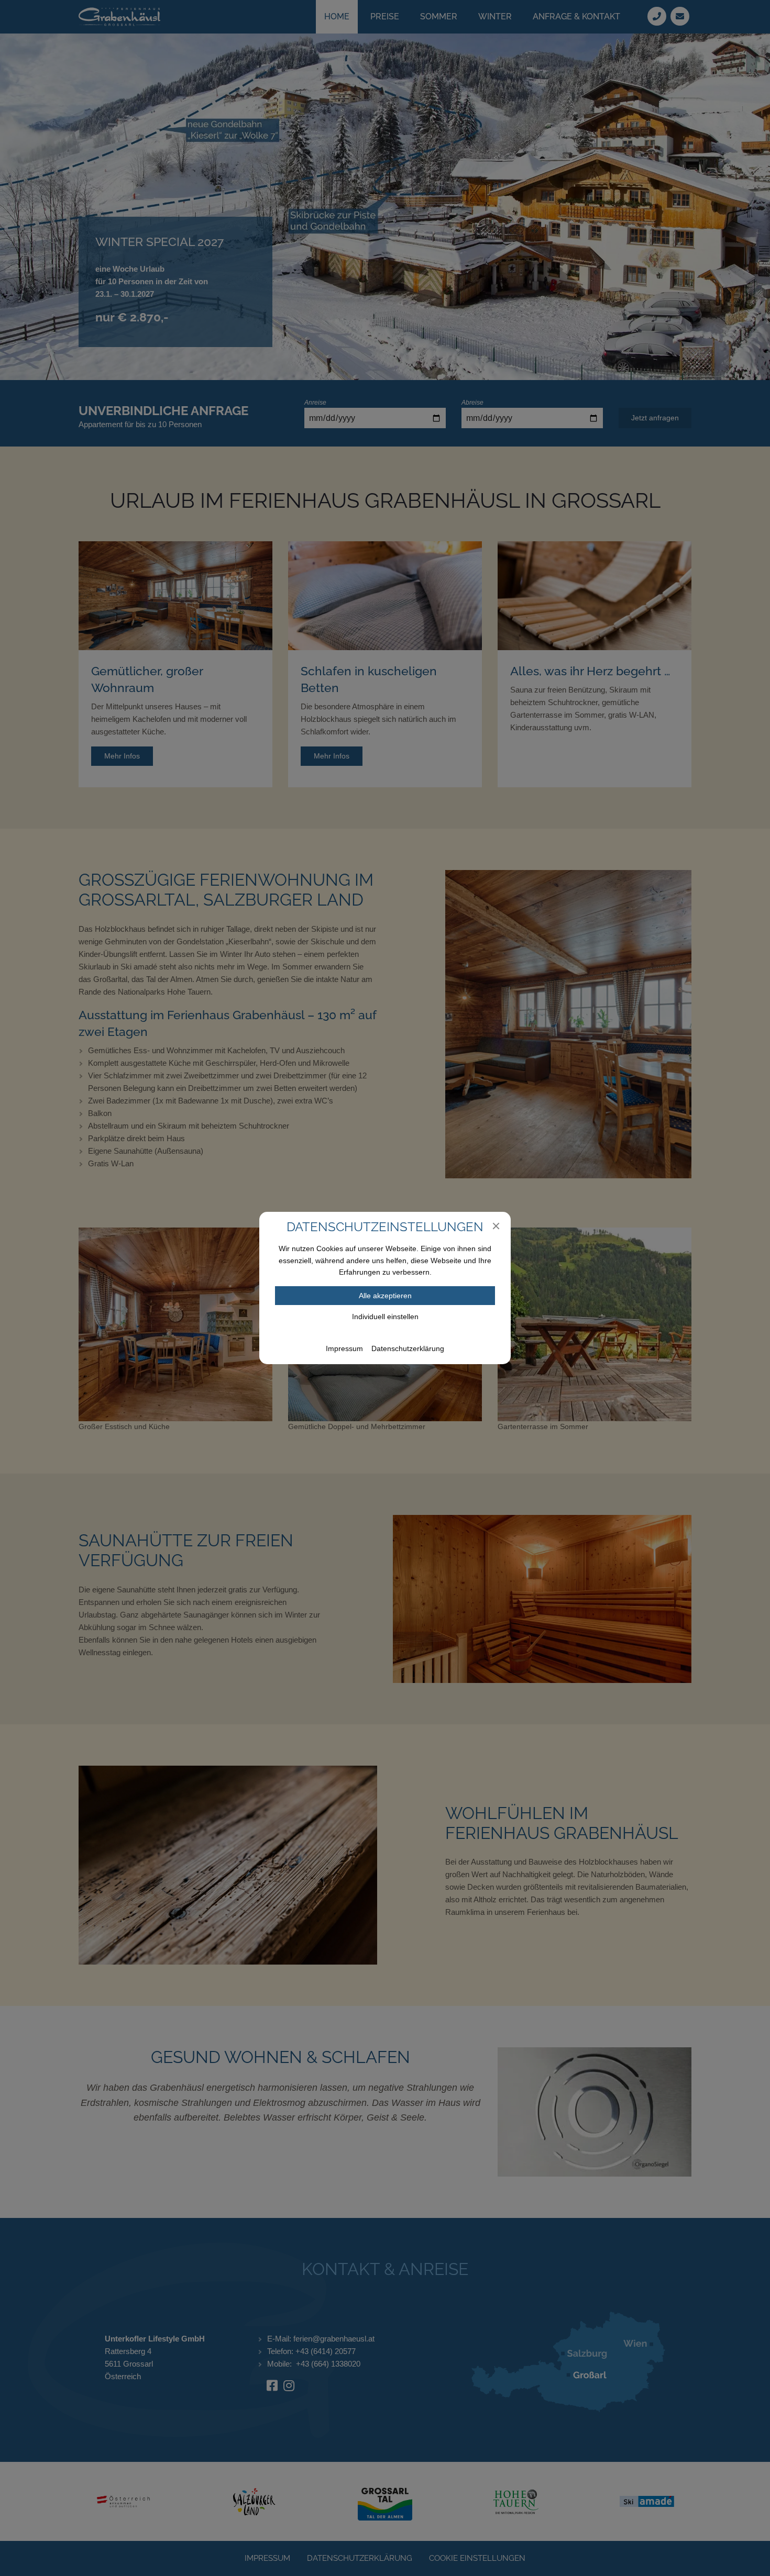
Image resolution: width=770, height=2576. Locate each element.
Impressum (344, 1348)
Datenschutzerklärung (408, 1348)
